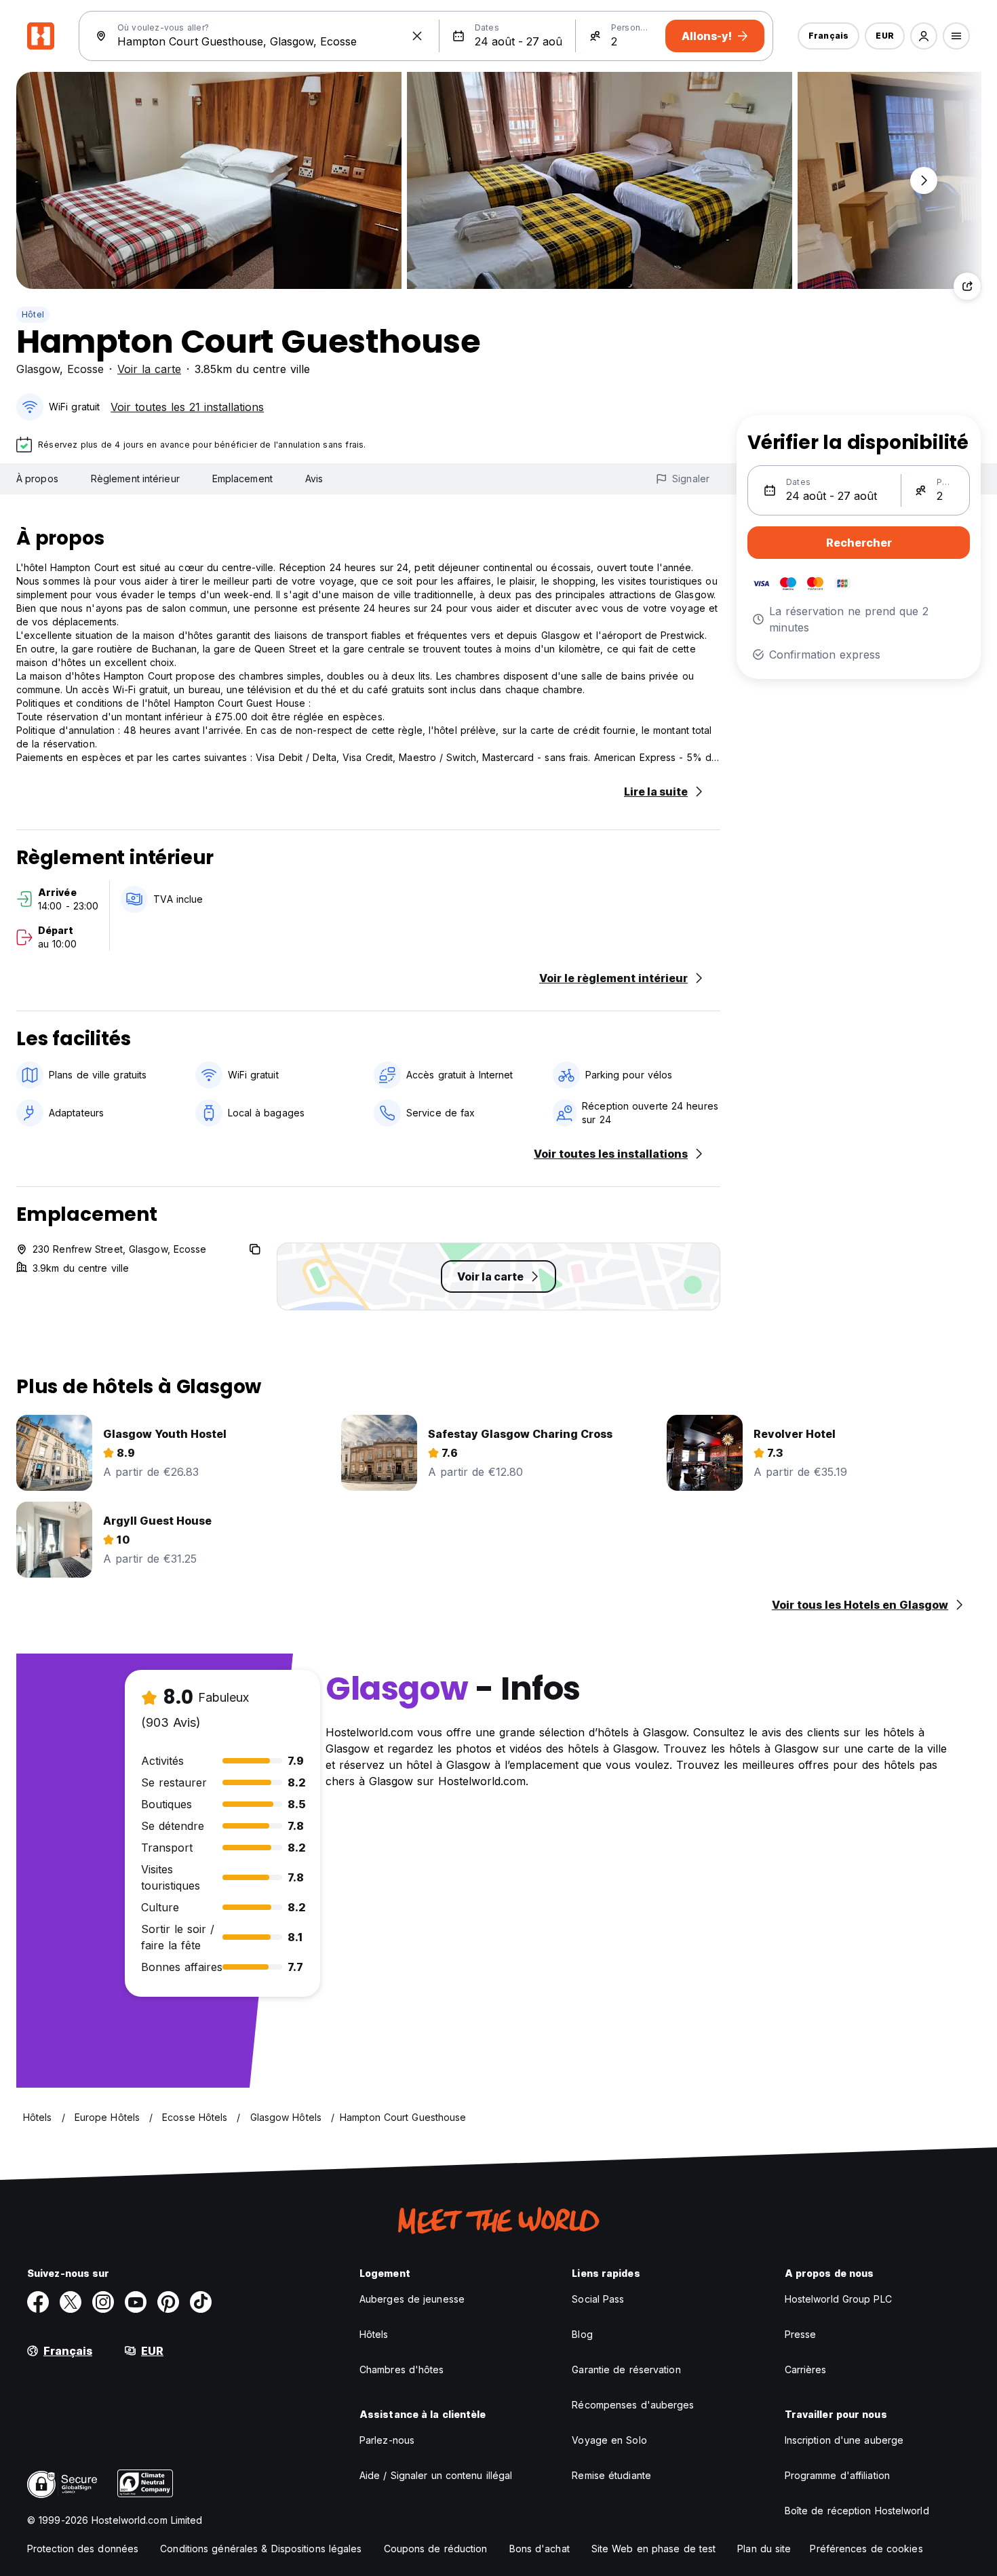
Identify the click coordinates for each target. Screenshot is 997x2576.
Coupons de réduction (436, 2549)
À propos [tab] (37, 479)
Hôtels (374, 2334)
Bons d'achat (540, 2549)
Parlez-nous (387, 2440)
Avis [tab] (314, 479)
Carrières (806, 2369)
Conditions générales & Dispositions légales (261, 2549)
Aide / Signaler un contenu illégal (436, 2475)
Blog (582, 2334)
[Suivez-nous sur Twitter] (71, 2302)
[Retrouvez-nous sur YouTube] (136, 2302)
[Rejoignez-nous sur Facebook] (38, 2302)
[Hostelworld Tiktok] (201, 2302)
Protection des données (83, 2549)
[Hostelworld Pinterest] (168, 2302)
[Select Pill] (924, 36)
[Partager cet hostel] (967, 286)
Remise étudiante (611, 2475)
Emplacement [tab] (242, 479)
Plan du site (764, 2549)
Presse (801, 2334)
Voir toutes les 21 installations (187, 407)
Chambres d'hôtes (402, 2369)
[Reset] (417, 36)
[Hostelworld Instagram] (103, 2302)
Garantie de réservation (626, 2369)
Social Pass (598, 2299)
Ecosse (85, 369)
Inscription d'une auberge (844, 2440)
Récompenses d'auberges (633, 2405)
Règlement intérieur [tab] (135, 479)
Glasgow (38, 369)
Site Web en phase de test (654, 2549)
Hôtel (33, 314)
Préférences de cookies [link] (866, 2549)
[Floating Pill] (924, 180)
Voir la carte (149, 369)
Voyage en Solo (609, 2440)
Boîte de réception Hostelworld (857, 2511)
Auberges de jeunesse (412, 2299)
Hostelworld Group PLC (838, 2299)
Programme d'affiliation (837, 2475)
